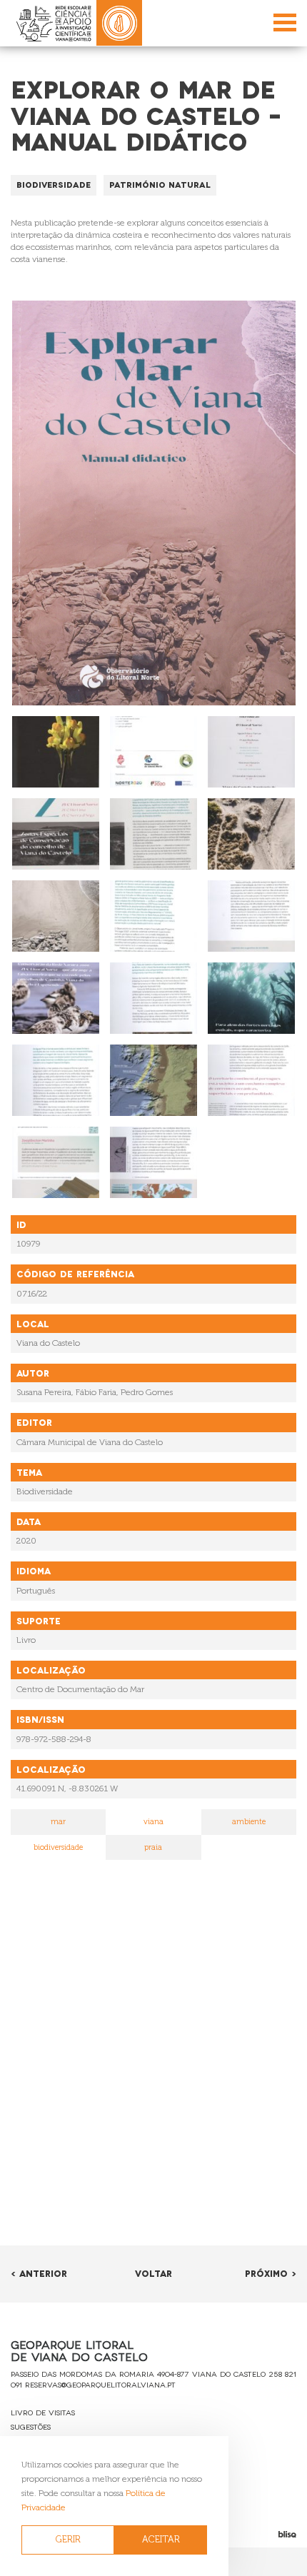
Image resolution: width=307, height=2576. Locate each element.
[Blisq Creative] (256, 2534)
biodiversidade (58, 1847)
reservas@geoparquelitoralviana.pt (100, 2384)
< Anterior (39, 2273)
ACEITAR (161, 2539)
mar (58, 1822)
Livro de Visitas (43, 2412)
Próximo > (271, 2273)
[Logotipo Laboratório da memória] (119, 23)
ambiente (249, 1822)
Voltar (153, 2273)
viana (153, 1822)
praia (153, 1847)
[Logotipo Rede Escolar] (54, 23)
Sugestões (31, 2426)
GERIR (68, 2539)
